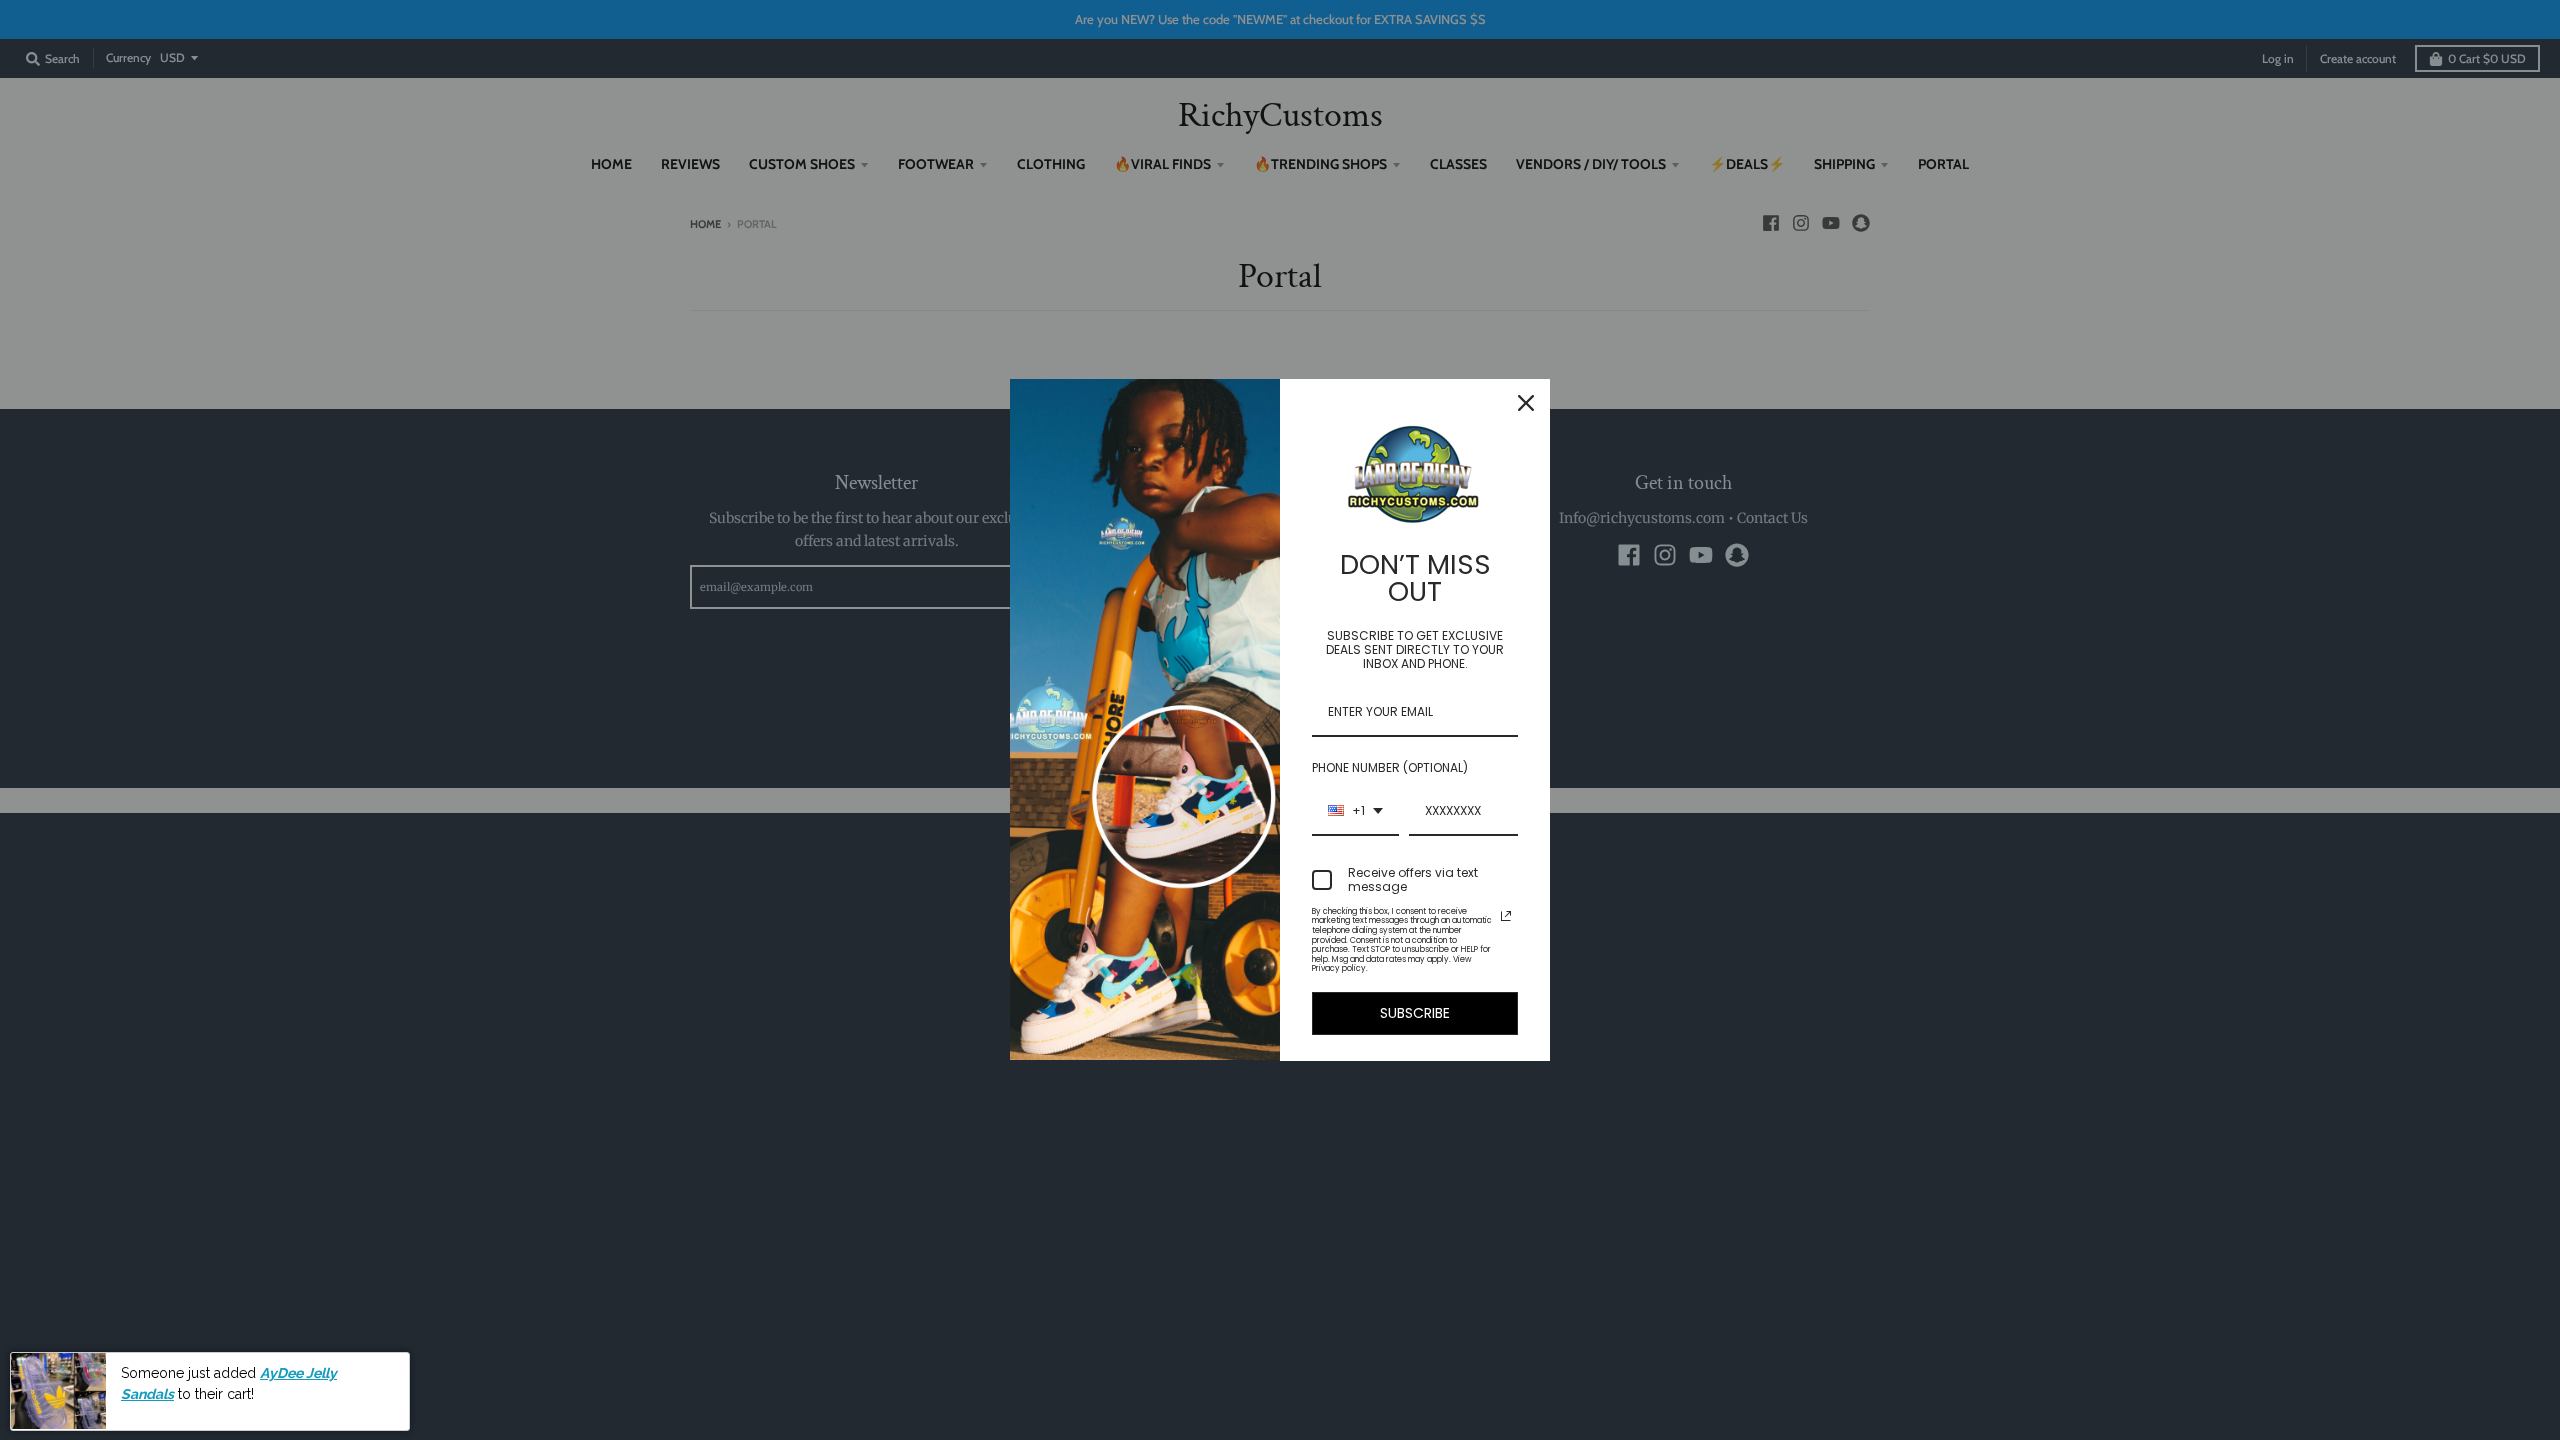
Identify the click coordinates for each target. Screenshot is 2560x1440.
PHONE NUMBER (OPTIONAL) (1390, 767)
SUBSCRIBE (1415, 1013)
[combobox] (1355, 812)
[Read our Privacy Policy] (1506, 916)
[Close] (1526, 403)
